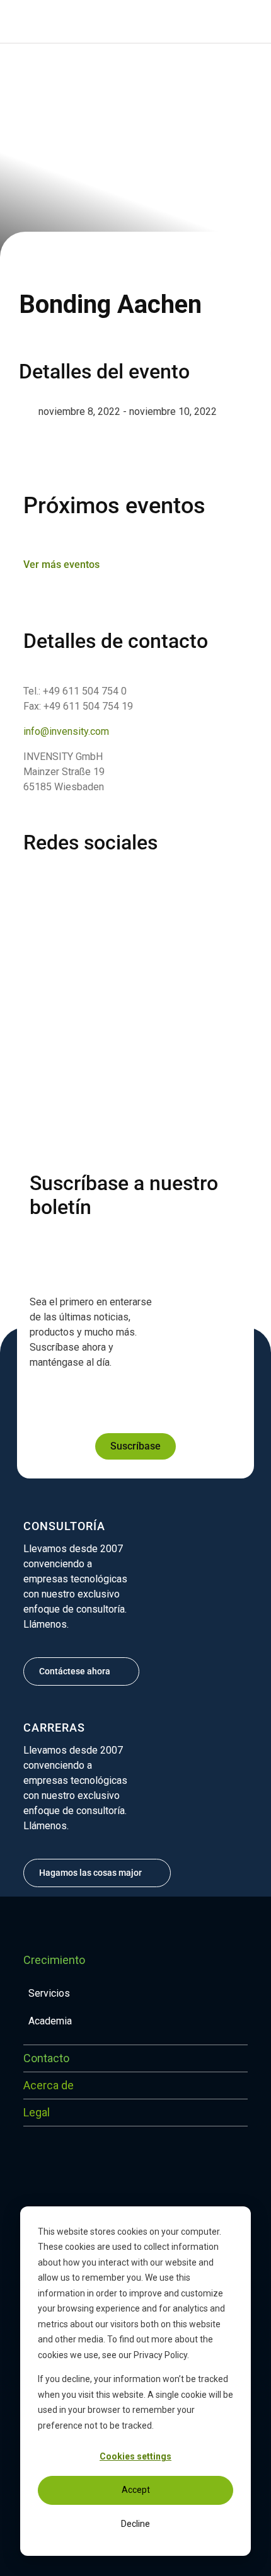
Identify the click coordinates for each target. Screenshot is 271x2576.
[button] (50, 21)
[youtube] (119, 882)
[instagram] (51, 882)
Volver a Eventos (66, 70)
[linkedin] (28, 882)
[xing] (96, 882)
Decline (135, 2524)
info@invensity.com (66, 731)
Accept (136, 2490)
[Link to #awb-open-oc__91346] (20, 21)
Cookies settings (135, 2456)
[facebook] (74, 882)
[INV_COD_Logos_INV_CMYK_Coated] (201, 17)
